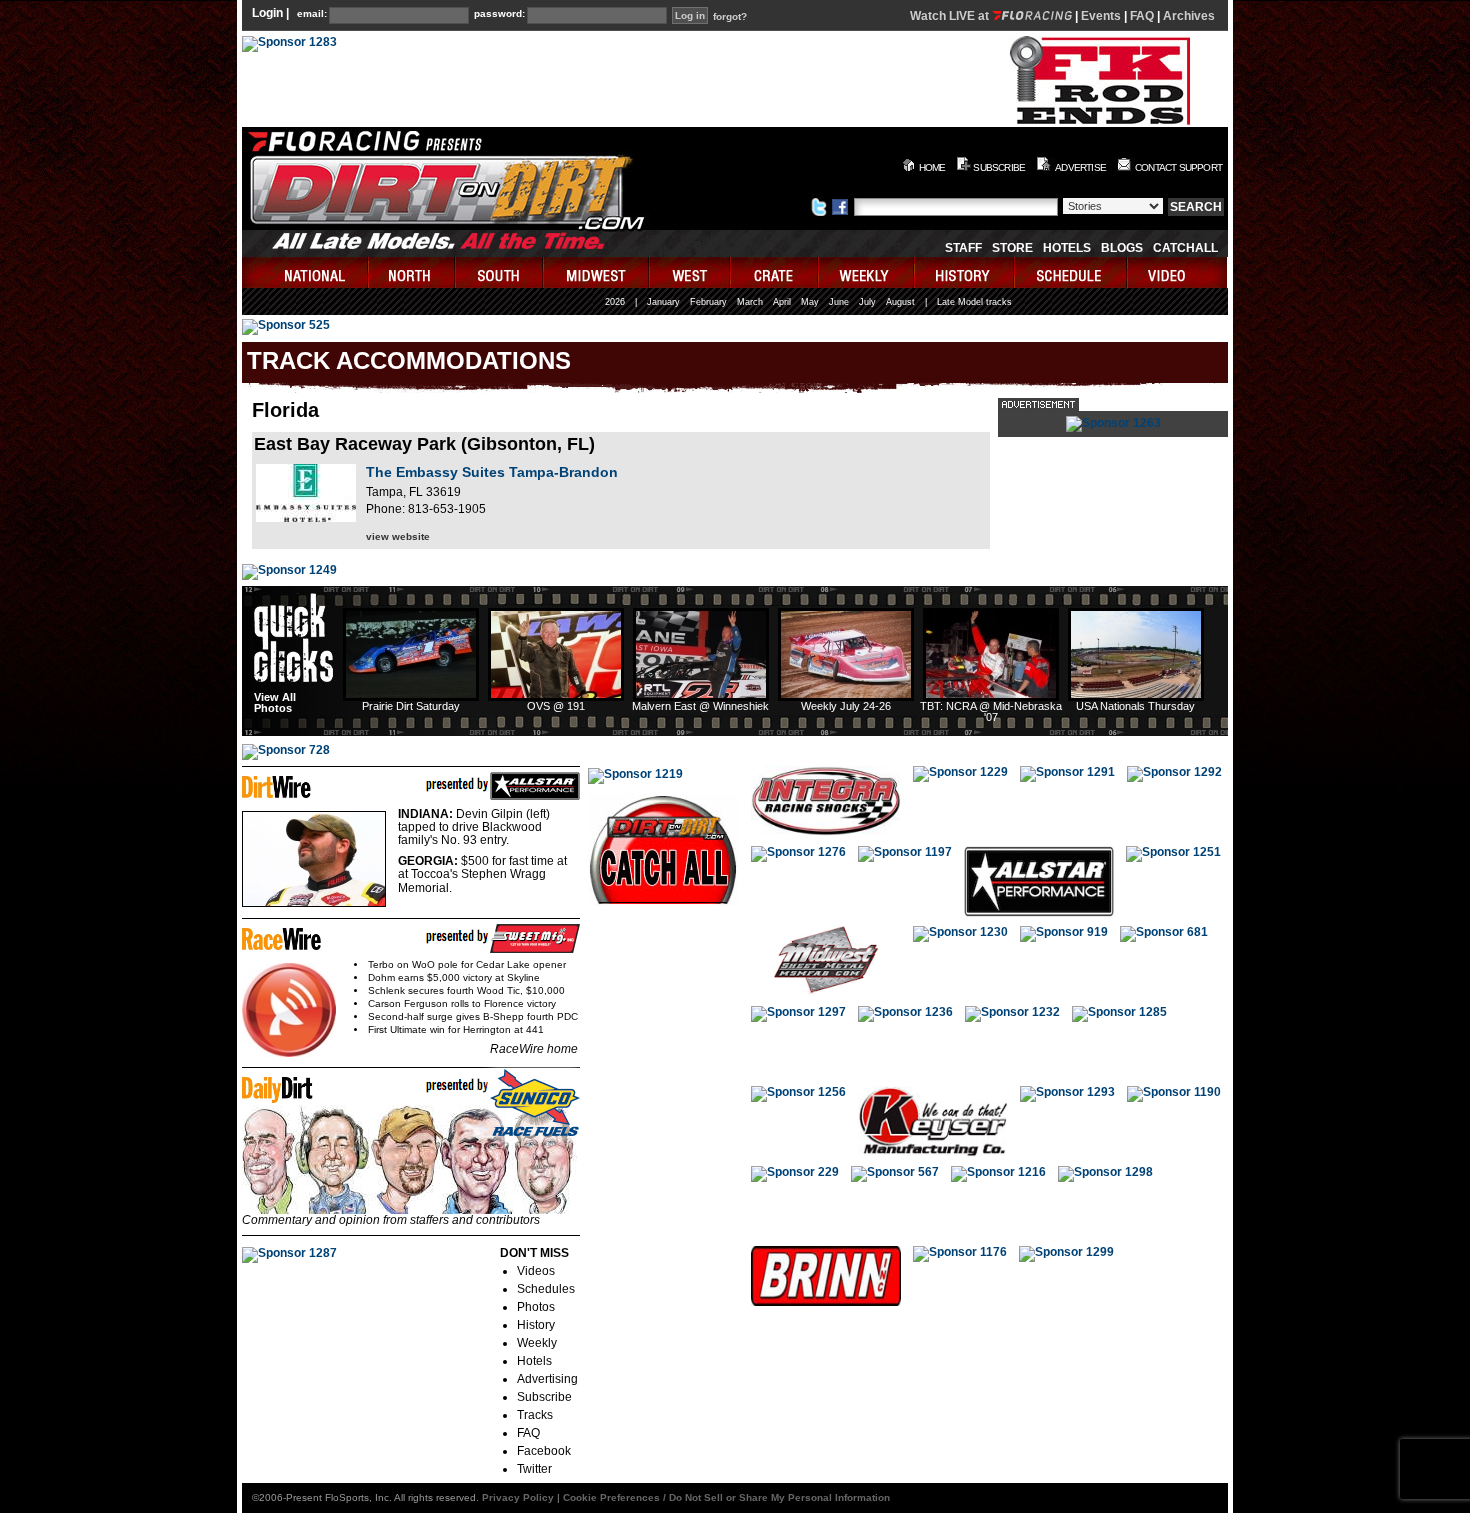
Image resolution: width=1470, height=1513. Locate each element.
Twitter (534, 1469)
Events (1101, 16)
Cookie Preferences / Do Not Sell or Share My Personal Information (726, 1497)
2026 (615, 302)
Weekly (537, 1343)
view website (398, 536)
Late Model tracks (974, 302)
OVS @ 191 (556, 706)
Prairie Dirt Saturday (411, 706)
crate (775, 272)
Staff (963, 248)
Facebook (544, 1451)
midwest (597, 272)
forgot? (730, 17)
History (536, 1325)
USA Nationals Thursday (1135, 706)
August (900, 302)
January (663, 302)
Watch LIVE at (951, 16)
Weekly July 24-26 (846, 706)
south (500, 272)
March (750, 302)
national (305, 272)
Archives (1189, 16)
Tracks (535, 1415)
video (1177, 272)
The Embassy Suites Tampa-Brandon (492, 472)
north (412, 272)
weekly (867, 272)
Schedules (546, 1289)
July (867, 302)
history (965, 272)
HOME (932, 167)
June (839, 302)
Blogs (1122, 248)
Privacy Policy (518, 1497)
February (708, 302)
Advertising (547, 1379)
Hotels (1067, 248)
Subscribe (544, 1397)
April (782, 302)
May (810, 302)
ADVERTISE (1080, 167)
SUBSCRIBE (999, 167)
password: (499, 14)
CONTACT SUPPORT (1178, 167)
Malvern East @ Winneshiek (700, 706)
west (690, 272)
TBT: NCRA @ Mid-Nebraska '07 (991, 711)
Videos (536, 1271)
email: (312, 14)
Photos (536, 1307)
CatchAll (1185, 248)
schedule (1071, 272)
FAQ (1142, 16)
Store (1012, 248)
